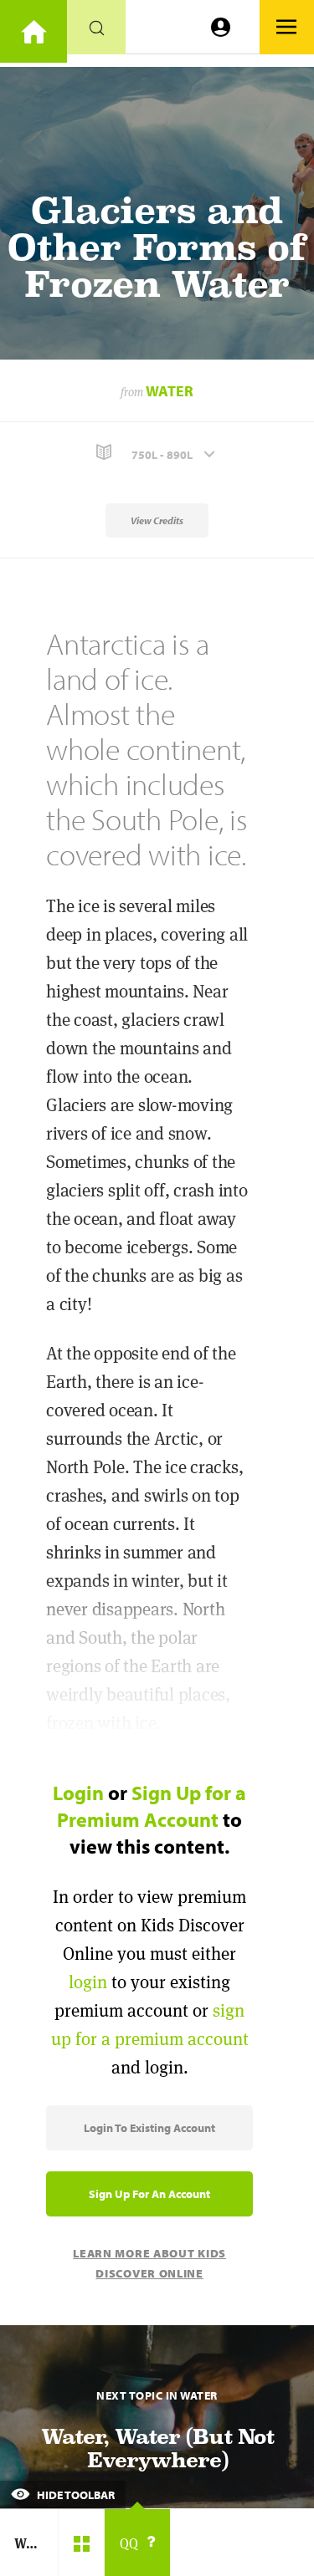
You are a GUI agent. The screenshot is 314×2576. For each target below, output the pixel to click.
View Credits (157, 520)
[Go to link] (33, 31)
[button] (157, 453)
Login (78, 1793)
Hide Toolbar (75, 2495)
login (88, 1982)
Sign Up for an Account (149, 2194)
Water (170, 391)
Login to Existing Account (149, 2128)
